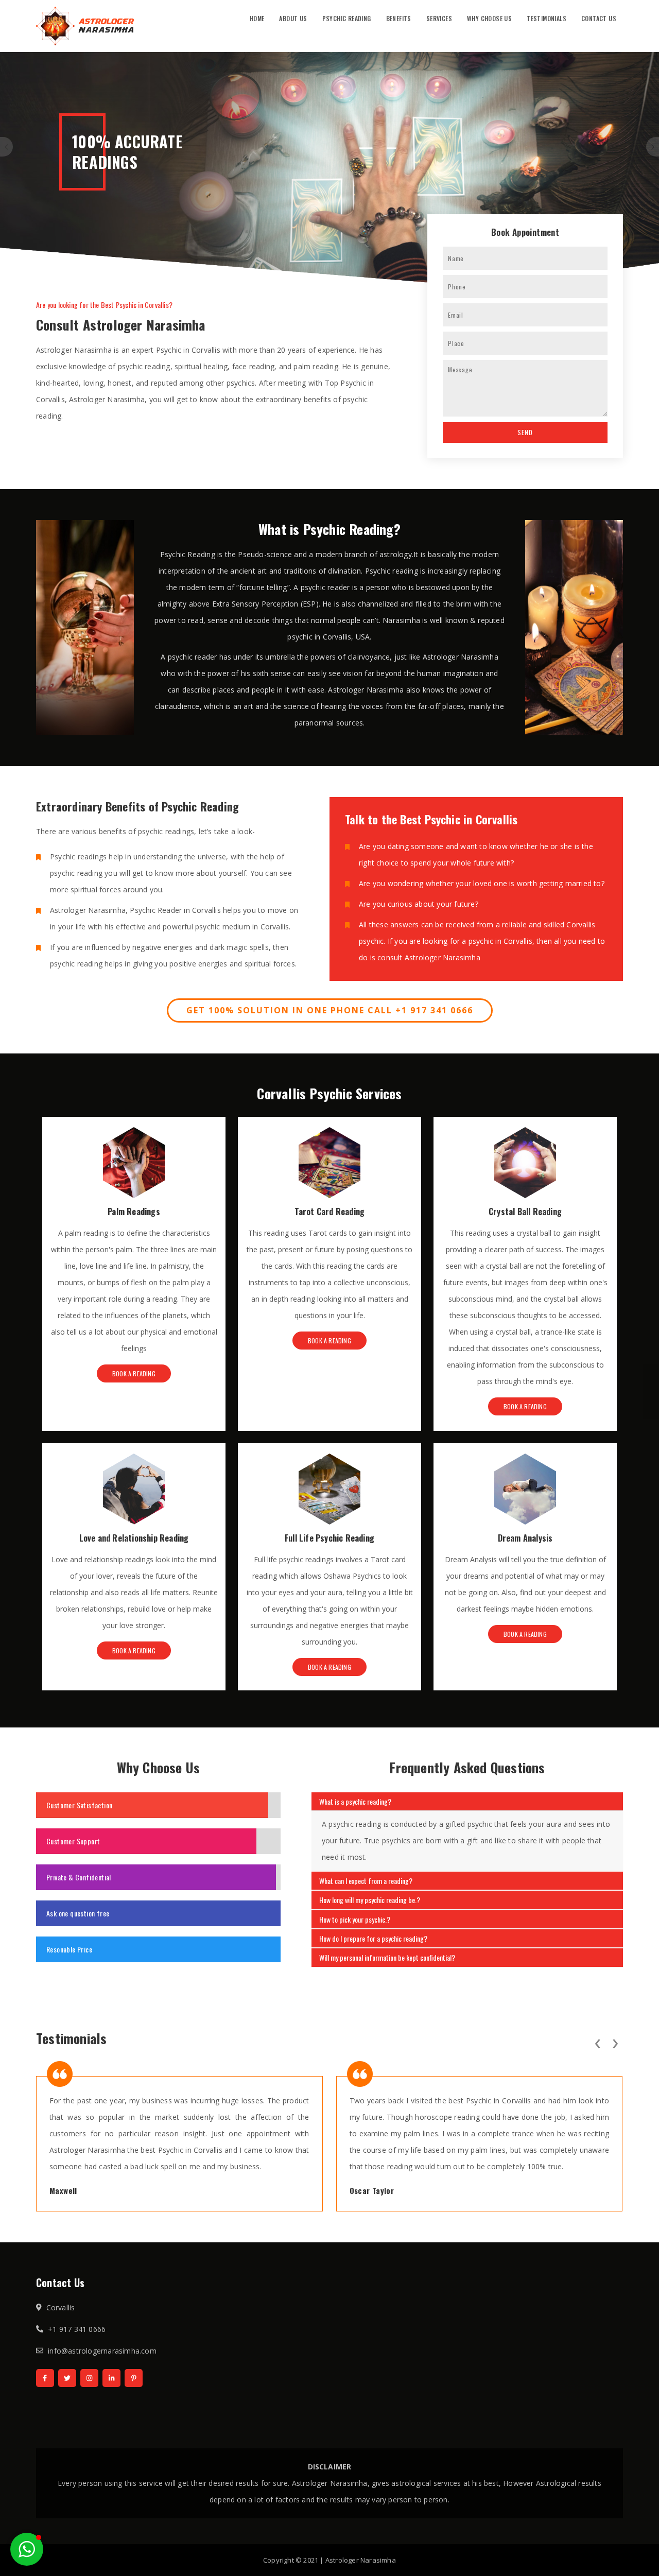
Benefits (399, 18)
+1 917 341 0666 (77, 2329)
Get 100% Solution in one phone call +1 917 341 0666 (330, 1010)
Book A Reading (134, 1373)
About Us (293, 18)
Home (257, 18)
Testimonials (547, 18)
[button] (27, 2549)
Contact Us (599, 18)
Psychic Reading (347, 18)
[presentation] (597, 2042)
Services (439, 18)
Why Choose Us (489, 18)
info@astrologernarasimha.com (102, 2351)
